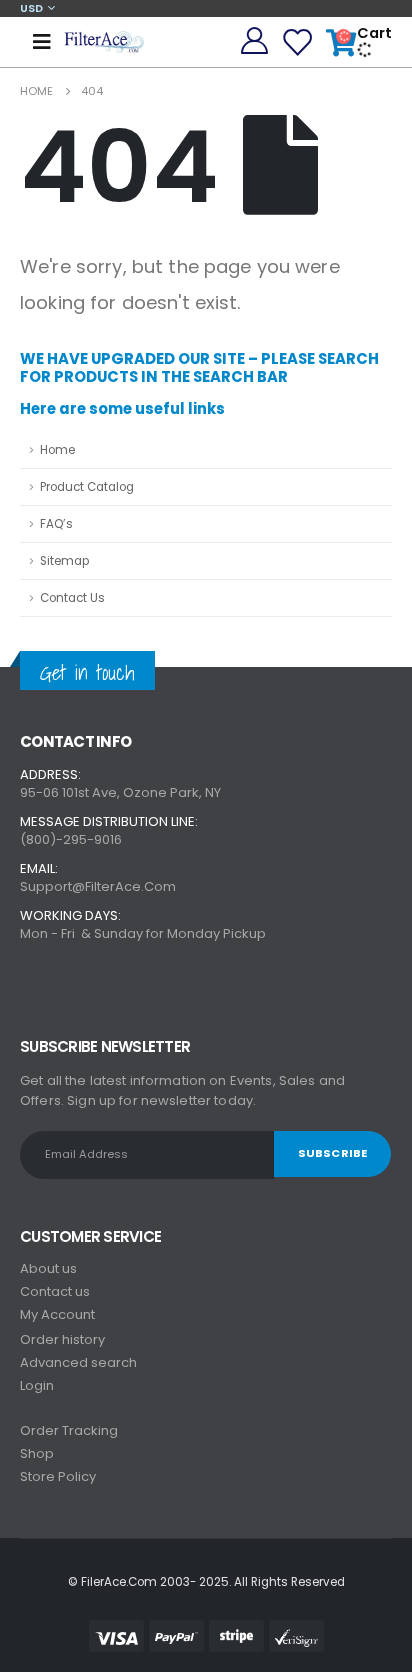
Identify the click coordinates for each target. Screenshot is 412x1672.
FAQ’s (56, 524)
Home (57, 450)
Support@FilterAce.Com (98, 886)
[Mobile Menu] (42, 42)
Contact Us (72, 598)
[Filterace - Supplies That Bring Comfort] (104, 41)
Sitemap (64, 561)
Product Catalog (87, 487)
